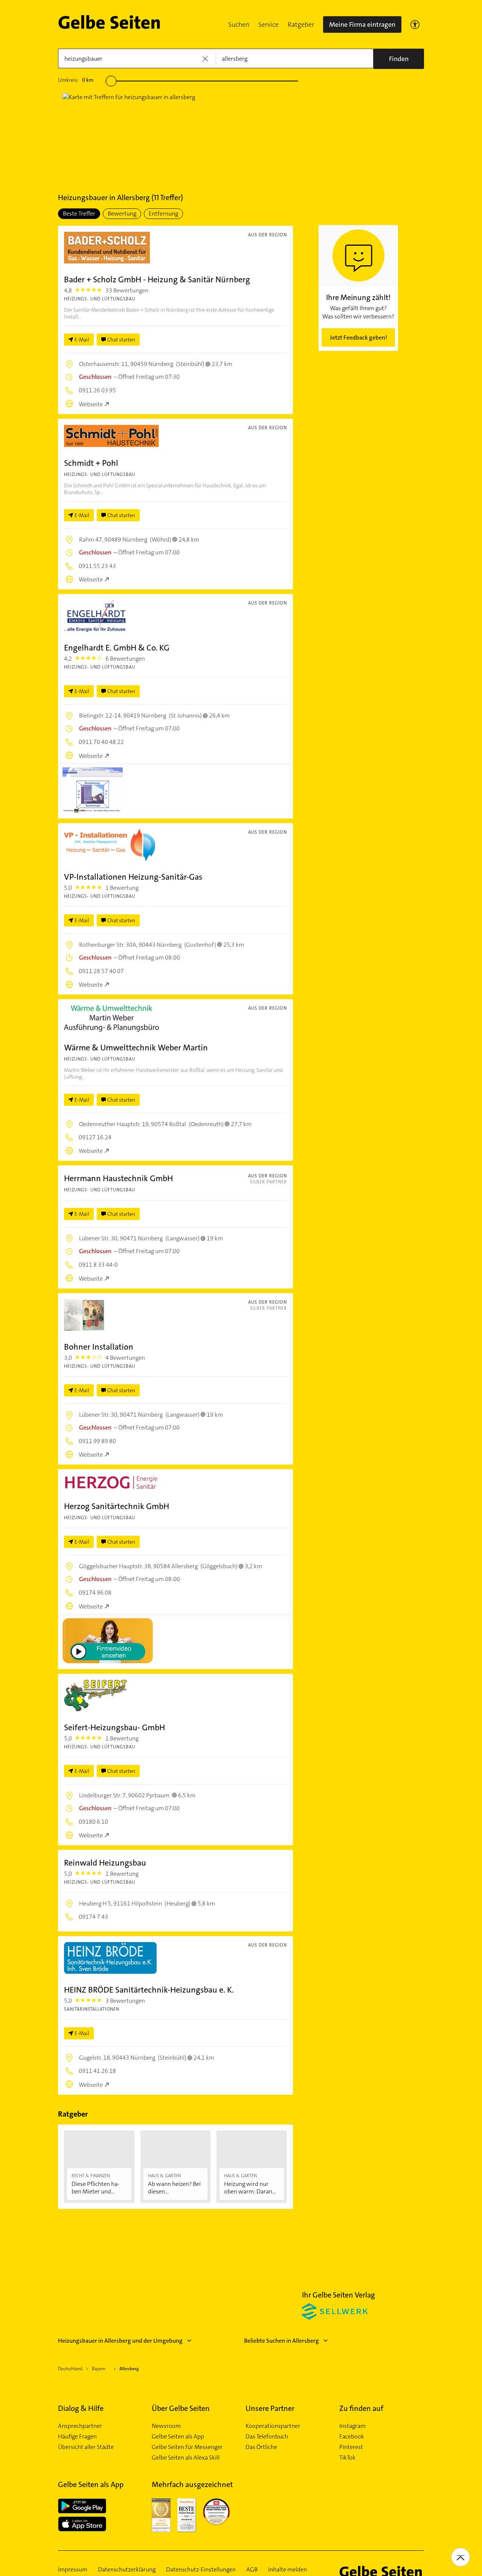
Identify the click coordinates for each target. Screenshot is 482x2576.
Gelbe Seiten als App (178, 2437)
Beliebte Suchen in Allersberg (281, 2341)
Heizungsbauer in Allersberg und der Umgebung (120, 2341)
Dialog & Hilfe (81, 2408)
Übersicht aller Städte (86, 2447)
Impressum (73, 2570)
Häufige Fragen (77, 2437)
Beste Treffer (79, 214)
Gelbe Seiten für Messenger (187, 2447)
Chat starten (121, 340)
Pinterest (351, 2447)
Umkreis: (76, 80)
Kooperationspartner (273, 2426)
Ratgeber (301, 24)
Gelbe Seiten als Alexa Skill (186, 2458)
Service (268, 24)
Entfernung (163, 214)
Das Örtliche (261, 2447)
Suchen (239, 24)
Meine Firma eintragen (362, 24)
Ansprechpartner (80, 2426)
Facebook (352, 2437)
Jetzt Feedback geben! (358, 337)
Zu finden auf (361, 2408)
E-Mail (82, 340)
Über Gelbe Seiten (181, 2408)
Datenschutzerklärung (127, 2570)
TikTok (347, 2458)
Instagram (352, 2426)
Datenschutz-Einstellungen (201, 2570)
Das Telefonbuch (267, 2437)
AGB (252, 2570)
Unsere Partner (270, 2408)
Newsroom (166, 2426)
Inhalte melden (288, 2570)
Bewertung (122, 214)
